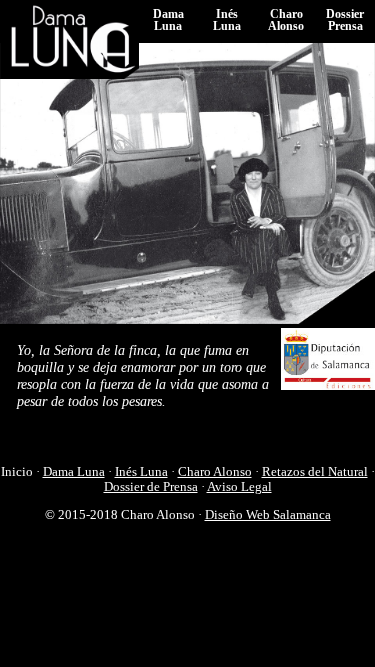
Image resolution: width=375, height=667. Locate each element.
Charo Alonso (215, 472)
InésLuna (227, 20)
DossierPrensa (345, 20)
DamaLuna (168, 20)
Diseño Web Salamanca (268, 515)
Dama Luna (74, 472)
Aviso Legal (239, 487)
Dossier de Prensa (151, 487)
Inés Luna (141, 472)
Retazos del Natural (315, 472)
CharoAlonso (286, 20)
